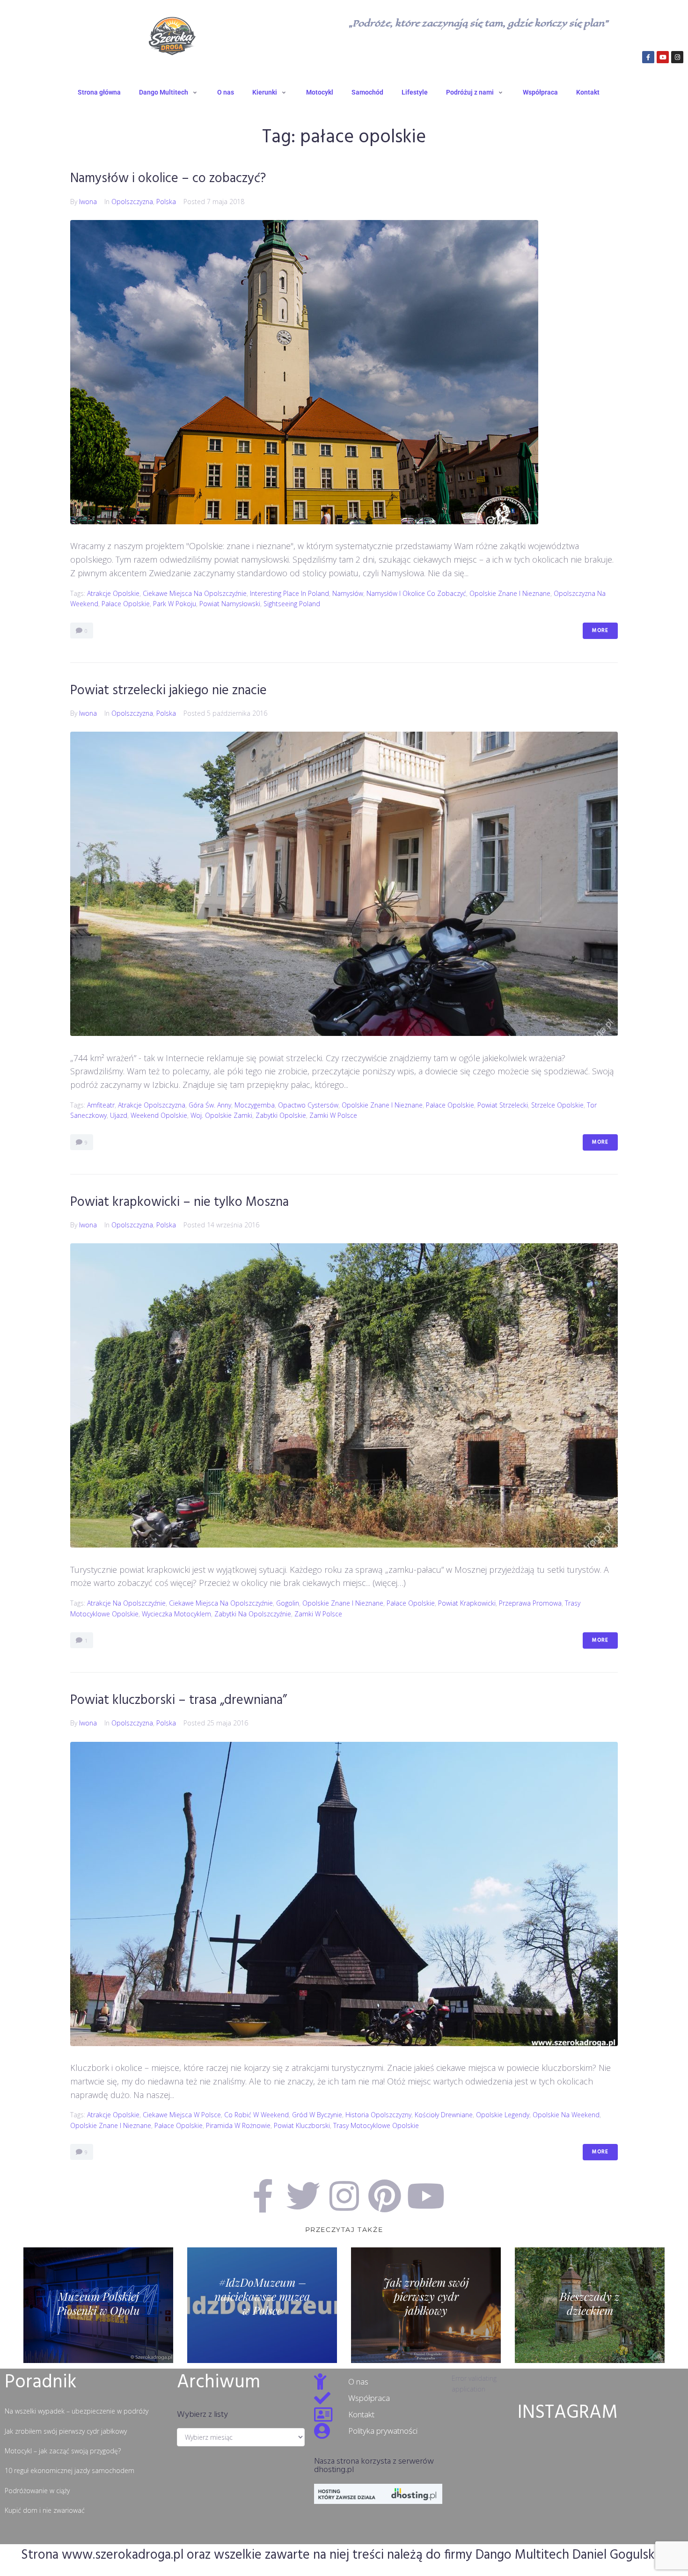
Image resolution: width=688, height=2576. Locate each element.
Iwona (88, 202)
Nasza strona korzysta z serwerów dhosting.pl (374, 2466)
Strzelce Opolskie (557, 1105)
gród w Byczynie (317, 2115)
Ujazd (119, 1115)
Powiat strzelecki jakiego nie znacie (168, 691)
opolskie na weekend (566, 2115)
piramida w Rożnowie (238, 2125)
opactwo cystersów (308, 1105)
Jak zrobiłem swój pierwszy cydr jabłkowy (66, 2431)
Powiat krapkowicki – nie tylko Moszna (179, 1202)
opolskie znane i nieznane (510, 593)
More (600, 631)
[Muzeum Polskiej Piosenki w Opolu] (98, 2305)
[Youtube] (663, 57)
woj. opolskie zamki (221, 1115)
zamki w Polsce (333, 1115)
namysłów (348, 593)
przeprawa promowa (530, 1603)
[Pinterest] (385, 2196)
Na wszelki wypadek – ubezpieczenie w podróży (77, 2411)
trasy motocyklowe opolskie (376, 2125)
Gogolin (288, 1603)
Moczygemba (255, 1105)
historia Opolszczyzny (378, 2115)
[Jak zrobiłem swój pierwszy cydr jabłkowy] (426, 2305)
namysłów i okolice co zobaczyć (416, 593)
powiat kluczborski (302, 2125)
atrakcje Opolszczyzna (152, 1105)
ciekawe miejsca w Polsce (182, 2115)
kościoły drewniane (444, 2115)
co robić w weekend (256, 2115)
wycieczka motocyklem (176, 1614)
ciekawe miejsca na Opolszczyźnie (195, 593)
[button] (169, 92)
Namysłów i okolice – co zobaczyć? (168, 179)
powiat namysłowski (230, 604)
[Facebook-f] (648, 57)
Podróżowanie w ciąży (37, 2491)
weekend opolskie (159, 1115)
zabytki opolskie (281, 1115)
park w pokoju (175, 604)
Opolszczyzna (132, 202)
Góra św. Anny (210, 1105)
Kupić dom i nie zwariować (45, 2510)
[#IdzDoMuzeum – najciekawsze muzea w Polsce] (262, 2305)
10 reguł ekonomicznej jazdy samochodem (70, 2470)
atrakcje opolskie (113, 593)
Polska (166, 202)
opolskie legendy (503, 2115)
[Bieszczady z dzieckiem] (590, 2305)
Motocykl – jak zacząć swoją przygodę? (63, 2451)
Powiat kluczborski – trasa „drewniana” (179, 1700)
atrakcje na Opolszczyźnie (126, 1603)
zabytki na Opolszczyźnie (253, 1614)
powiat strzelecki (503, 1105)
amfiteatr (101, 1105)
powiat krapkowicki (467, 1603)
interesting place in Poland (289, 593)
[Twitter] (303, 2196)
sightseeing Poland (292, 604)
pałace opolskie (126, 604)
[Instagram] (677, 57)
